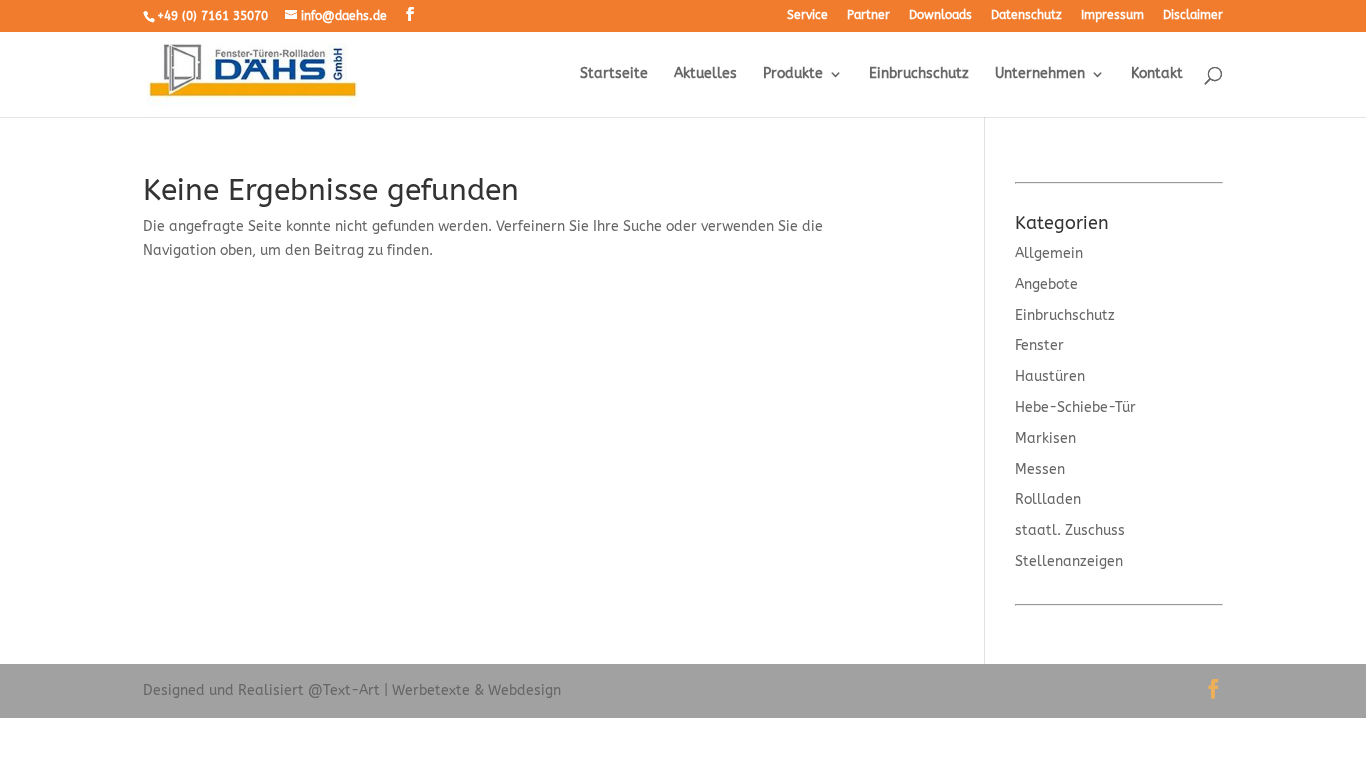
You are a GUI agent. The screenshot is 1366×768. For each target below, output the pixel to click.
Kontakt (1157, 74)
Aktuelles (705, 74)
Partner (868, 15)
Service (807, 15)
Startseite (614, 74)
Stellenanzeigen (1069, 561)
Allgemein (1049, 253)
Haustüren (1050, 376)
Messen (1040, 469)
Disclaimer (1193, 15)
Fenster (1039, 345)
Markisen (1045, 438)
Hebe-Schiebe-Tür (1075, 407)
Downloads (940, 15)
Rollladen (1048, 499)
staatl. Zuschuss (1070, 530)
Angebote (1046, 284)
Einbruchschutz (919, 74)
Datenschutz (1026, 15)
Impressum (1112, 15)
